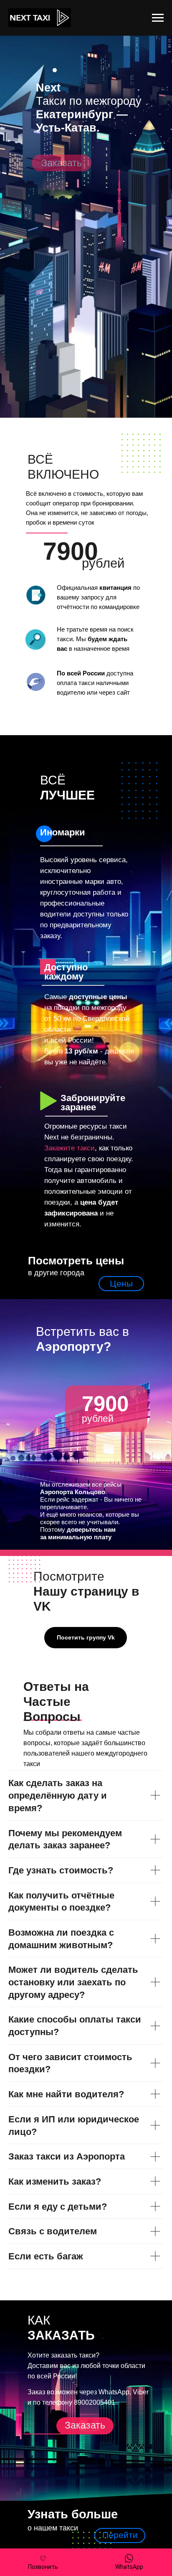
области (133, 2366)
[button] (62, 163)
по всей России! (52, 2376)
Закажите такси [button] (70, 1148)
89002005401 (95, 2402)
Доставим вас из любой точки (73, 2366)
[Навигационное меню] (158, 18)
